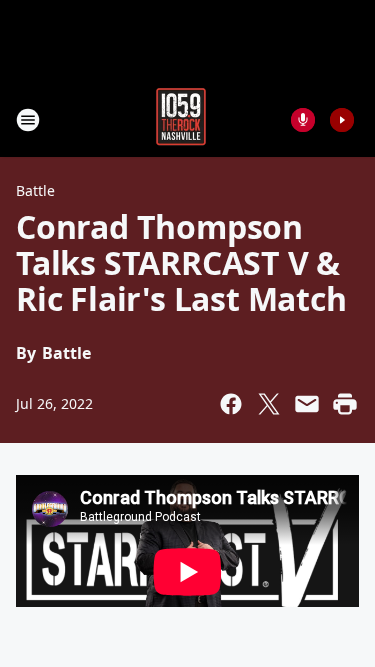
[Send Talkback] (303, 120)
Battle (35, 190)
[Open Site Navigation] (28, 120)
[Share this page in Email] (307, 404)
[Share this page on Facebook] (231, 404)
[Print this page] (345, 404)
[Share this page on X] (269, 404)
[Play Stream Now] (342, 120)
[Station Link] (181, 119)
